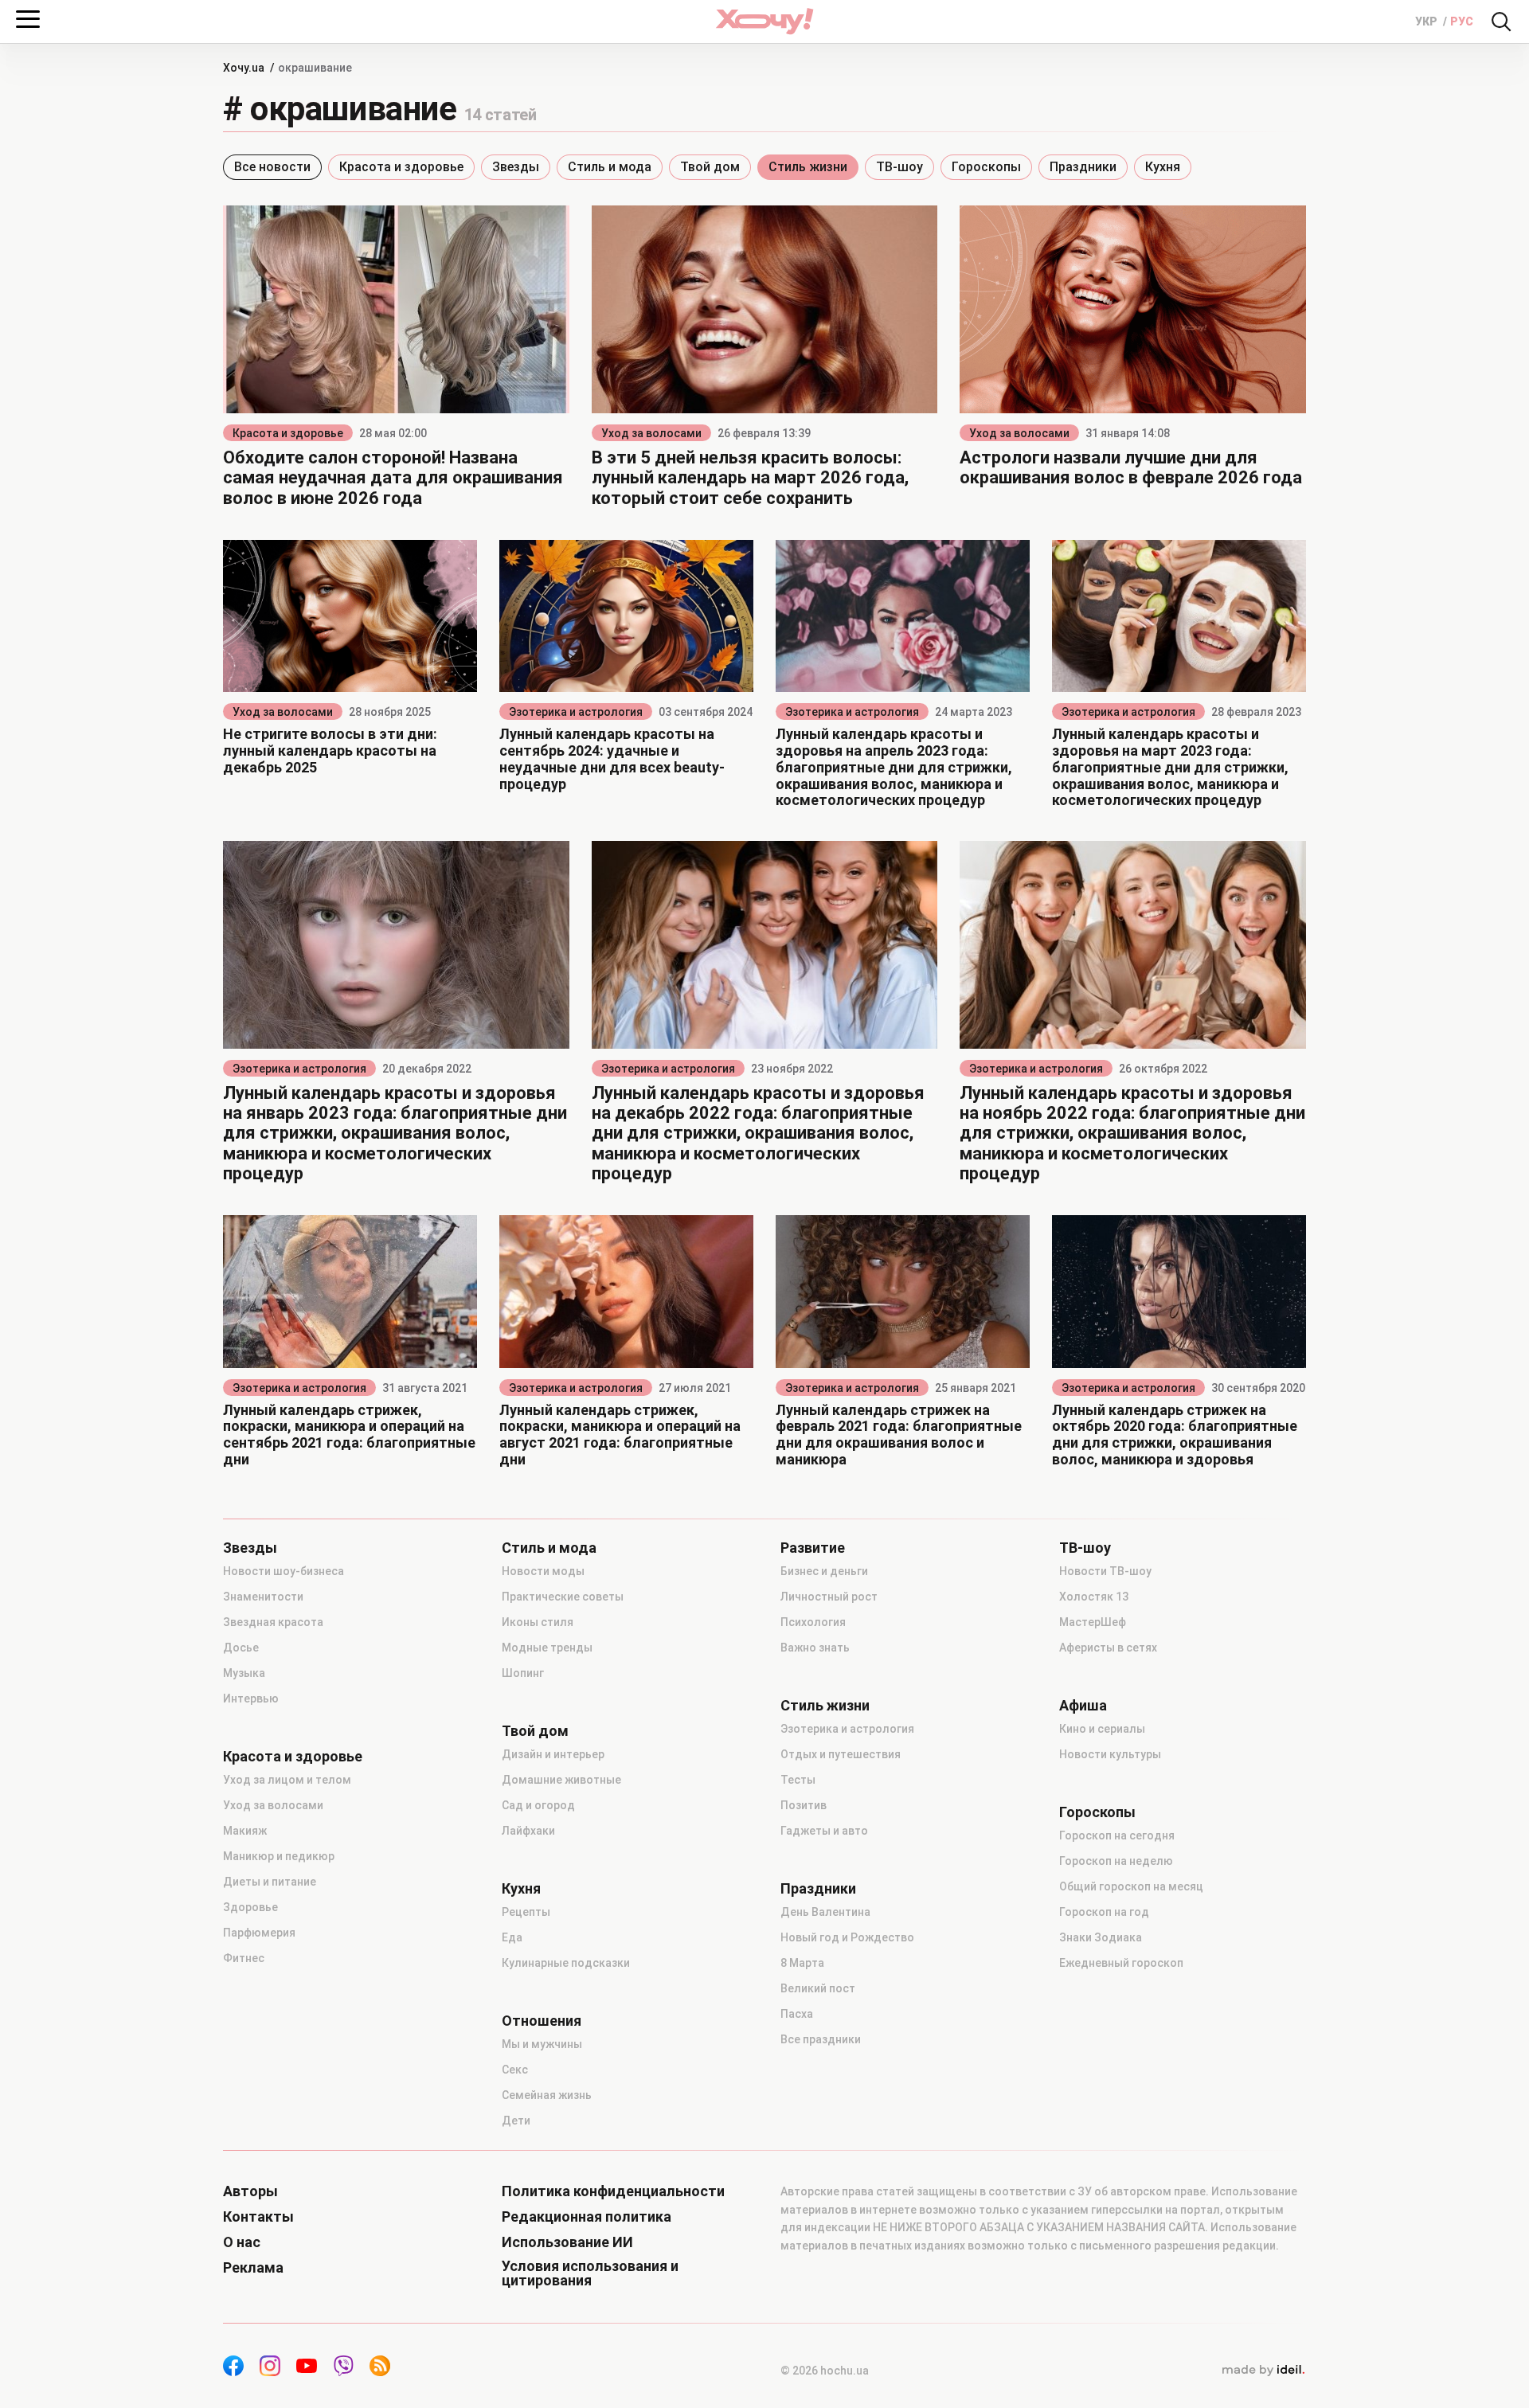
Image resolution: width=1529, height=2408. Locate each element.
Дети (516, 2121)
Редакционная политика (587, 2217)
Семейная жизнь (547, 2095)
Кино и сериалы (1102, 1729)
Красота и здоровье (401, 167)
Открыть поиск (1501, 21)
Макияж (245, 1831)
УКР (1427, 21)
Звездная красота (273, 1622)
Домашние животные (561, 1780)
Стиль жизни (808, 167)
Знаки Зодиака (1101, 1937)
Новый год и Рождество (847, 1937)
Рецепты (526, 1912)
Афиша (1083, 1706)
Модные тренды (547, 1648)
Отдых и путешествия (841, 1754)
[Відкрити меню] (28, 19)
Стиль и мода (610, 167)
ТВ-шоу (899, 167)
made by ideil (1263, 2371)
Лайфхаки (528, 1831)
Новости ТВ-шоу (1105, 1571)
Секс (515, 2070)
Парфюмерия (259, 1933)
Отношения (542, 2021)
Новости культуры (1110, 1754)
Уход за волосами (651, 433)
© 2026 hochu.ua (825, 2371)
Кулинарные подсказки (566, 1963)
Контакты (258, 2217)
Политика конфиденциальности (613, 2191)
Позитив (804, 1805)
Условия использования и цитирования (590, 2273)
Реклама (253, 2268)
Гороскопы (986, 167)
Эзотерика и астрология (576, 712)
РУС (1462, 21)
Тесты (798, 1780)
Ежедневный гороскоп (1121, 1963)
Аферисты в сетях (1108, 1648)
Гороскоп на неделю (1116, 1861)
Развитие (813, 1548)
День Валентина (825, 1912)
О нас (242, 2242)
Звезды (516, 167)
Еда (512, 1937)
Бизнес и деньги (824, 1571)
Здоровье (250, 1907)
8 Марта (802, 1963)
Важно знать (815, 1648)
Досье (241, 1648)
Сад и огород (538, 1805)
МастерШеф (1093, 1622)
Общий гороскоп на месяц (1131, 1886)
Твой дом (710, 167)
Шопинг (523, 1673)
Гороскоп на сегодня (1117, 1835)
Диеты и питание (270, 1882)
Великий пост (818, 1988)
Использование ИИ (567, 2242)
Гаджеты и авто (824, 1831)
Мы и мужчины (542, 2044)
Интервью (251, 1698)
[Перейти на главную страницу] (764, 21)
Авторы (250, 2191)
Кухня (1163, 167)
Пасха (797, 2014)
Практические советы (563, 1597)
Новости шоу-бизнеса (284, 1571)
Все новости (272, 167)
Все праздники (821, 2039)
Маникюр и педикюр (279, 1856)
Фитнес (244, 1958)
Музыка (244, 1673)
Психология (813, 1622)
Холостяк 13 (1094, 1597)
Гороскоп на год (1104, 1912)
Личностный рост (829, 1597)
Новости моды (543, 1571)
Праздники (1083, 167)
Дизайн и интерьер (553, 1754)
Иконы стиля (538, 1622)
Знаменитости (263, 1597)
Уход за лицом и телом (287, 1780)
